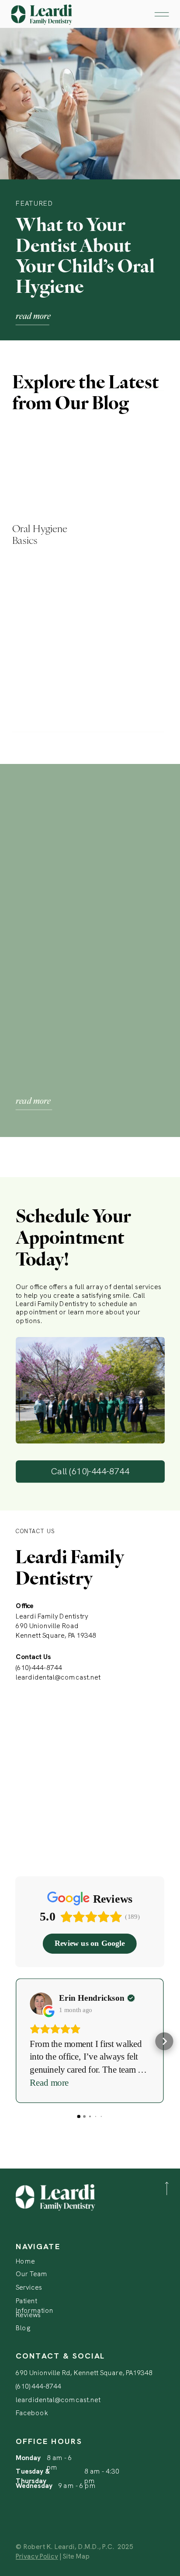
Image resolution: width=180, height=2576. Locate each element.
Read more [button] (49, 2082)
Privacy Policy (37, 2556)
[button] (15, 2041)
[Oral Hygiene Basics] (47, 463)
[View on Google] (41, 2004)
